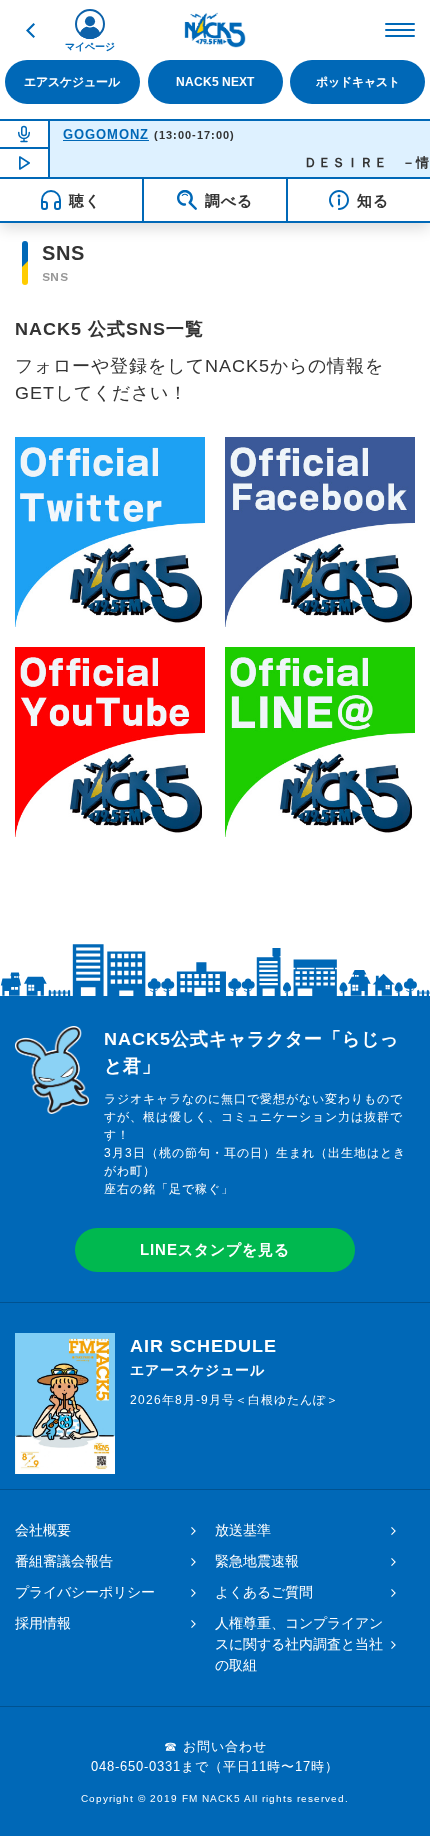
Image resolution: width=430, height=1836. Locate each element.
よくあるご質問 (264, 1592)
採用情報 (43, 1623)
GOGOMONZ (106, 134)
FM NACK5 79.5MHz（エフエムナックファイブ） (215, 30)
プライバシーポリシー (85, 1592)
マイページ (90, 46)
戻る (30, 30)
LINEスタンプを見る (215, 1249)
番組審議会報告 (64, 1561)
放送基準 (243, 1530)
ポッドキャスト (358, 82)
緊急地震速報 (257, 1561)
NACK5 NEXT (215, 82)
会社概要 (43, 1530)
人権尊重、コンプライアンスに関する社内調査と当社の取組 (299, 1644)
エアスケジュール (72, 82)
